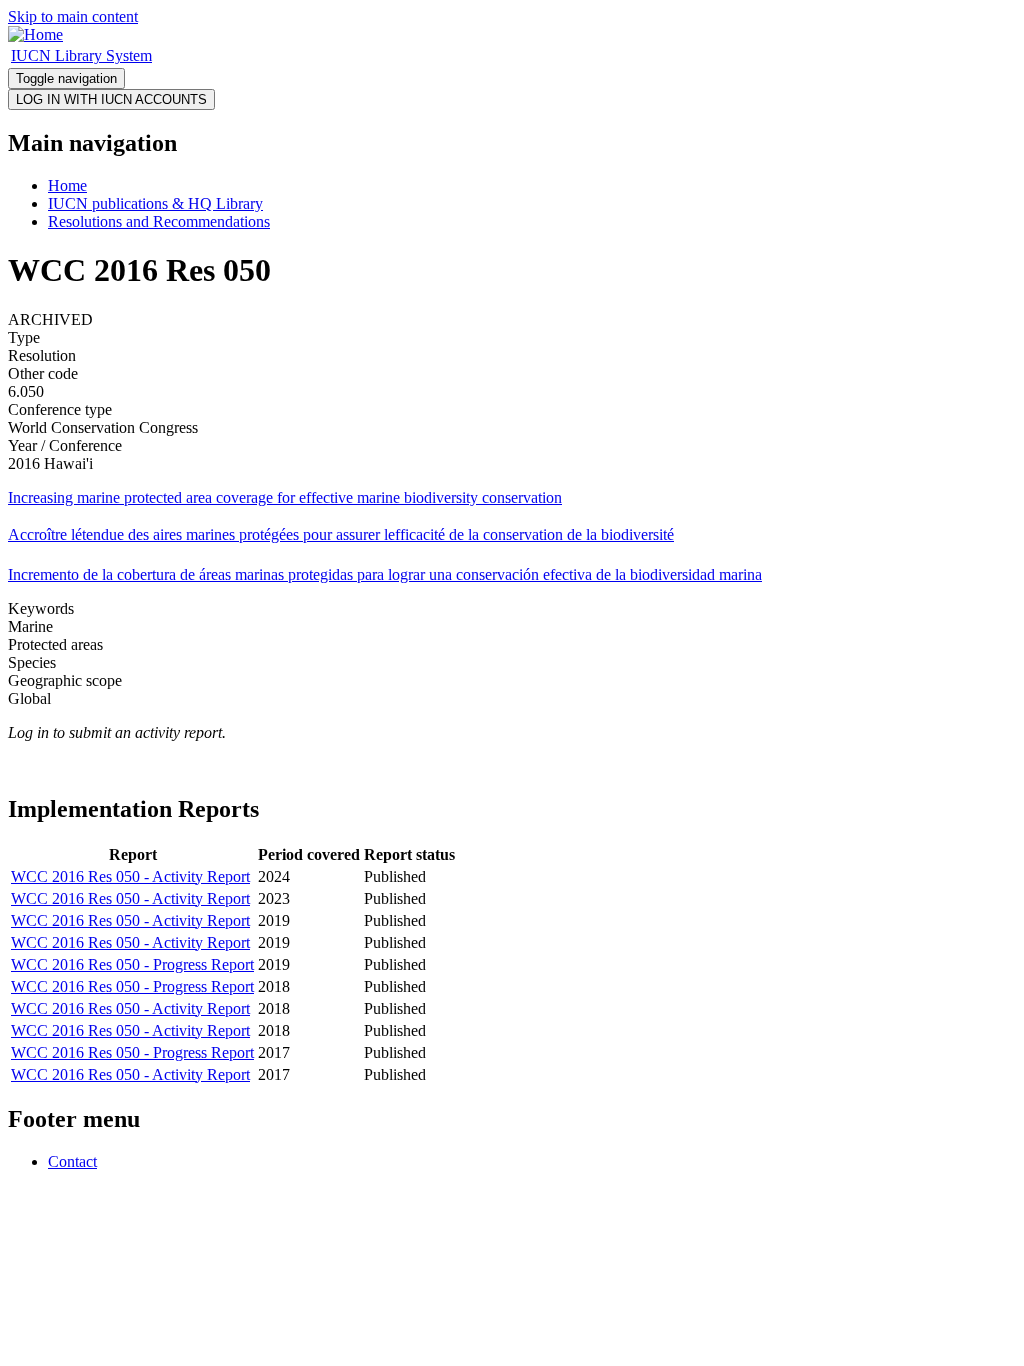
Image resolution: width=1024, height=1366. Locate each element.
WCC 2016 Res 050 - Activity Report (130, 876)
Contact (72, 1161)
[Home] (35, 34)
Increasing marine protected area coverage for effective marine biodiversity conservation (285, 497)
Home (67, 185)
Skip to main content (73, 16)
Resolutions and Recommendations (159, 221)
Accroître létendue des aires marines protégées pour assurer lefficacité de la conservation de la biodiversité (341, 534)
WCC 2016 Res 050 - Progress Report (132, 964)
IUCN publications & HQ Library (155, 203)
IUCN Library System (81, 55)
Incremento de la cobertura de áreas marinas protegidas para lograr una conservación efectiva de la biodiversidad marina (385, 574)
